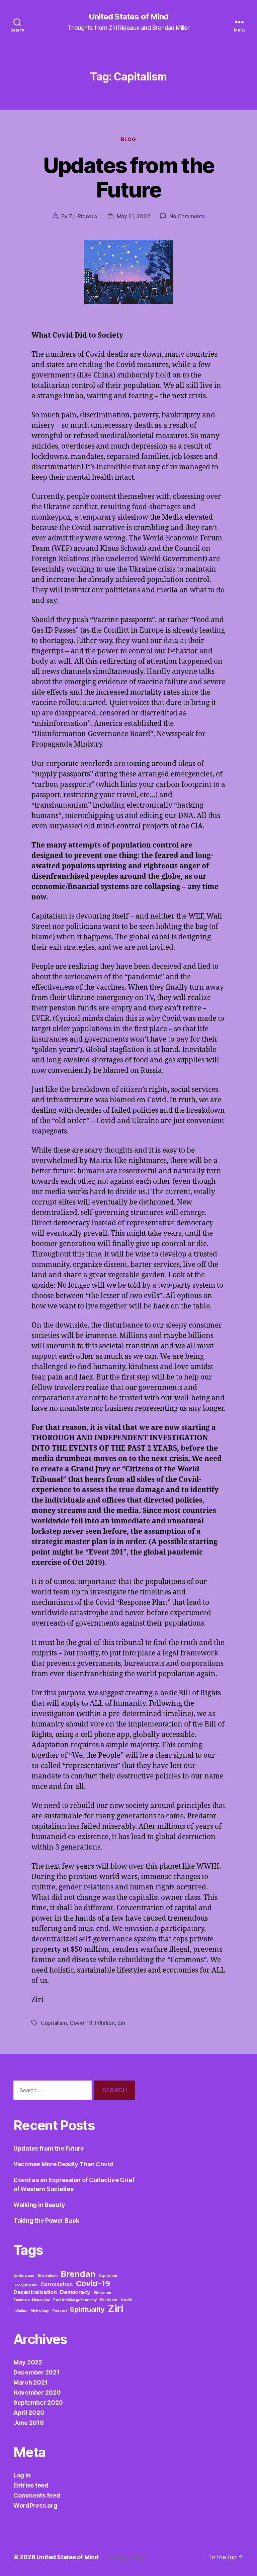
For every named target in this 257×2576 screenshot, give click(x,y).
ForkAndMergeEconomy (75, 2300)
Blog (128, 139)
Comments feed (37, 2495)
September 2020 (38, 2403)
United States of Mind (128, 17)
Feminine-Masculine (32, 2300)
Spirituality (87, 2309)
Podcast (60, 2311)
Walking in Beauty (39, 2205)
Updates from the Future (128, 177)
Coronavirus (57, 2284)
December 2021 (36, 2372)
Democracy (75, 2292)
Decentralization (35, 2292)
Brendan (78, 2274)
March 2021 (30, 2382)
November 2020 (37, 2392)
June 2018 (29, 2423)
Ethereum (102, 2293)
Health (126, 2300)
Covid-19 (81, 2023)
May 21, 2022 (134, 216)
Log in (22, 2475)
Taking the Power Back (46, 2220)
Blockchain (47, 2276)
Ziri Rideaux (83, 216)
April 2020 (29, 2413)
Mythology (40, 2311)
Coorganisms (25, 2285)
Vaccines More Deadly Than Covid (63, 2164)
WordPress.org (35, 2505)
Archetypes (24, 2276)
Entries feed (31, 2485)
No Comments (187, 216)
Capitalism (54, 2023)
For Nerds (109, 2300)
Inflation (105, 2023)
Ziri (121, 2023)
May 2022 (28, 2362)
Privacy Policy (125, 2557)
